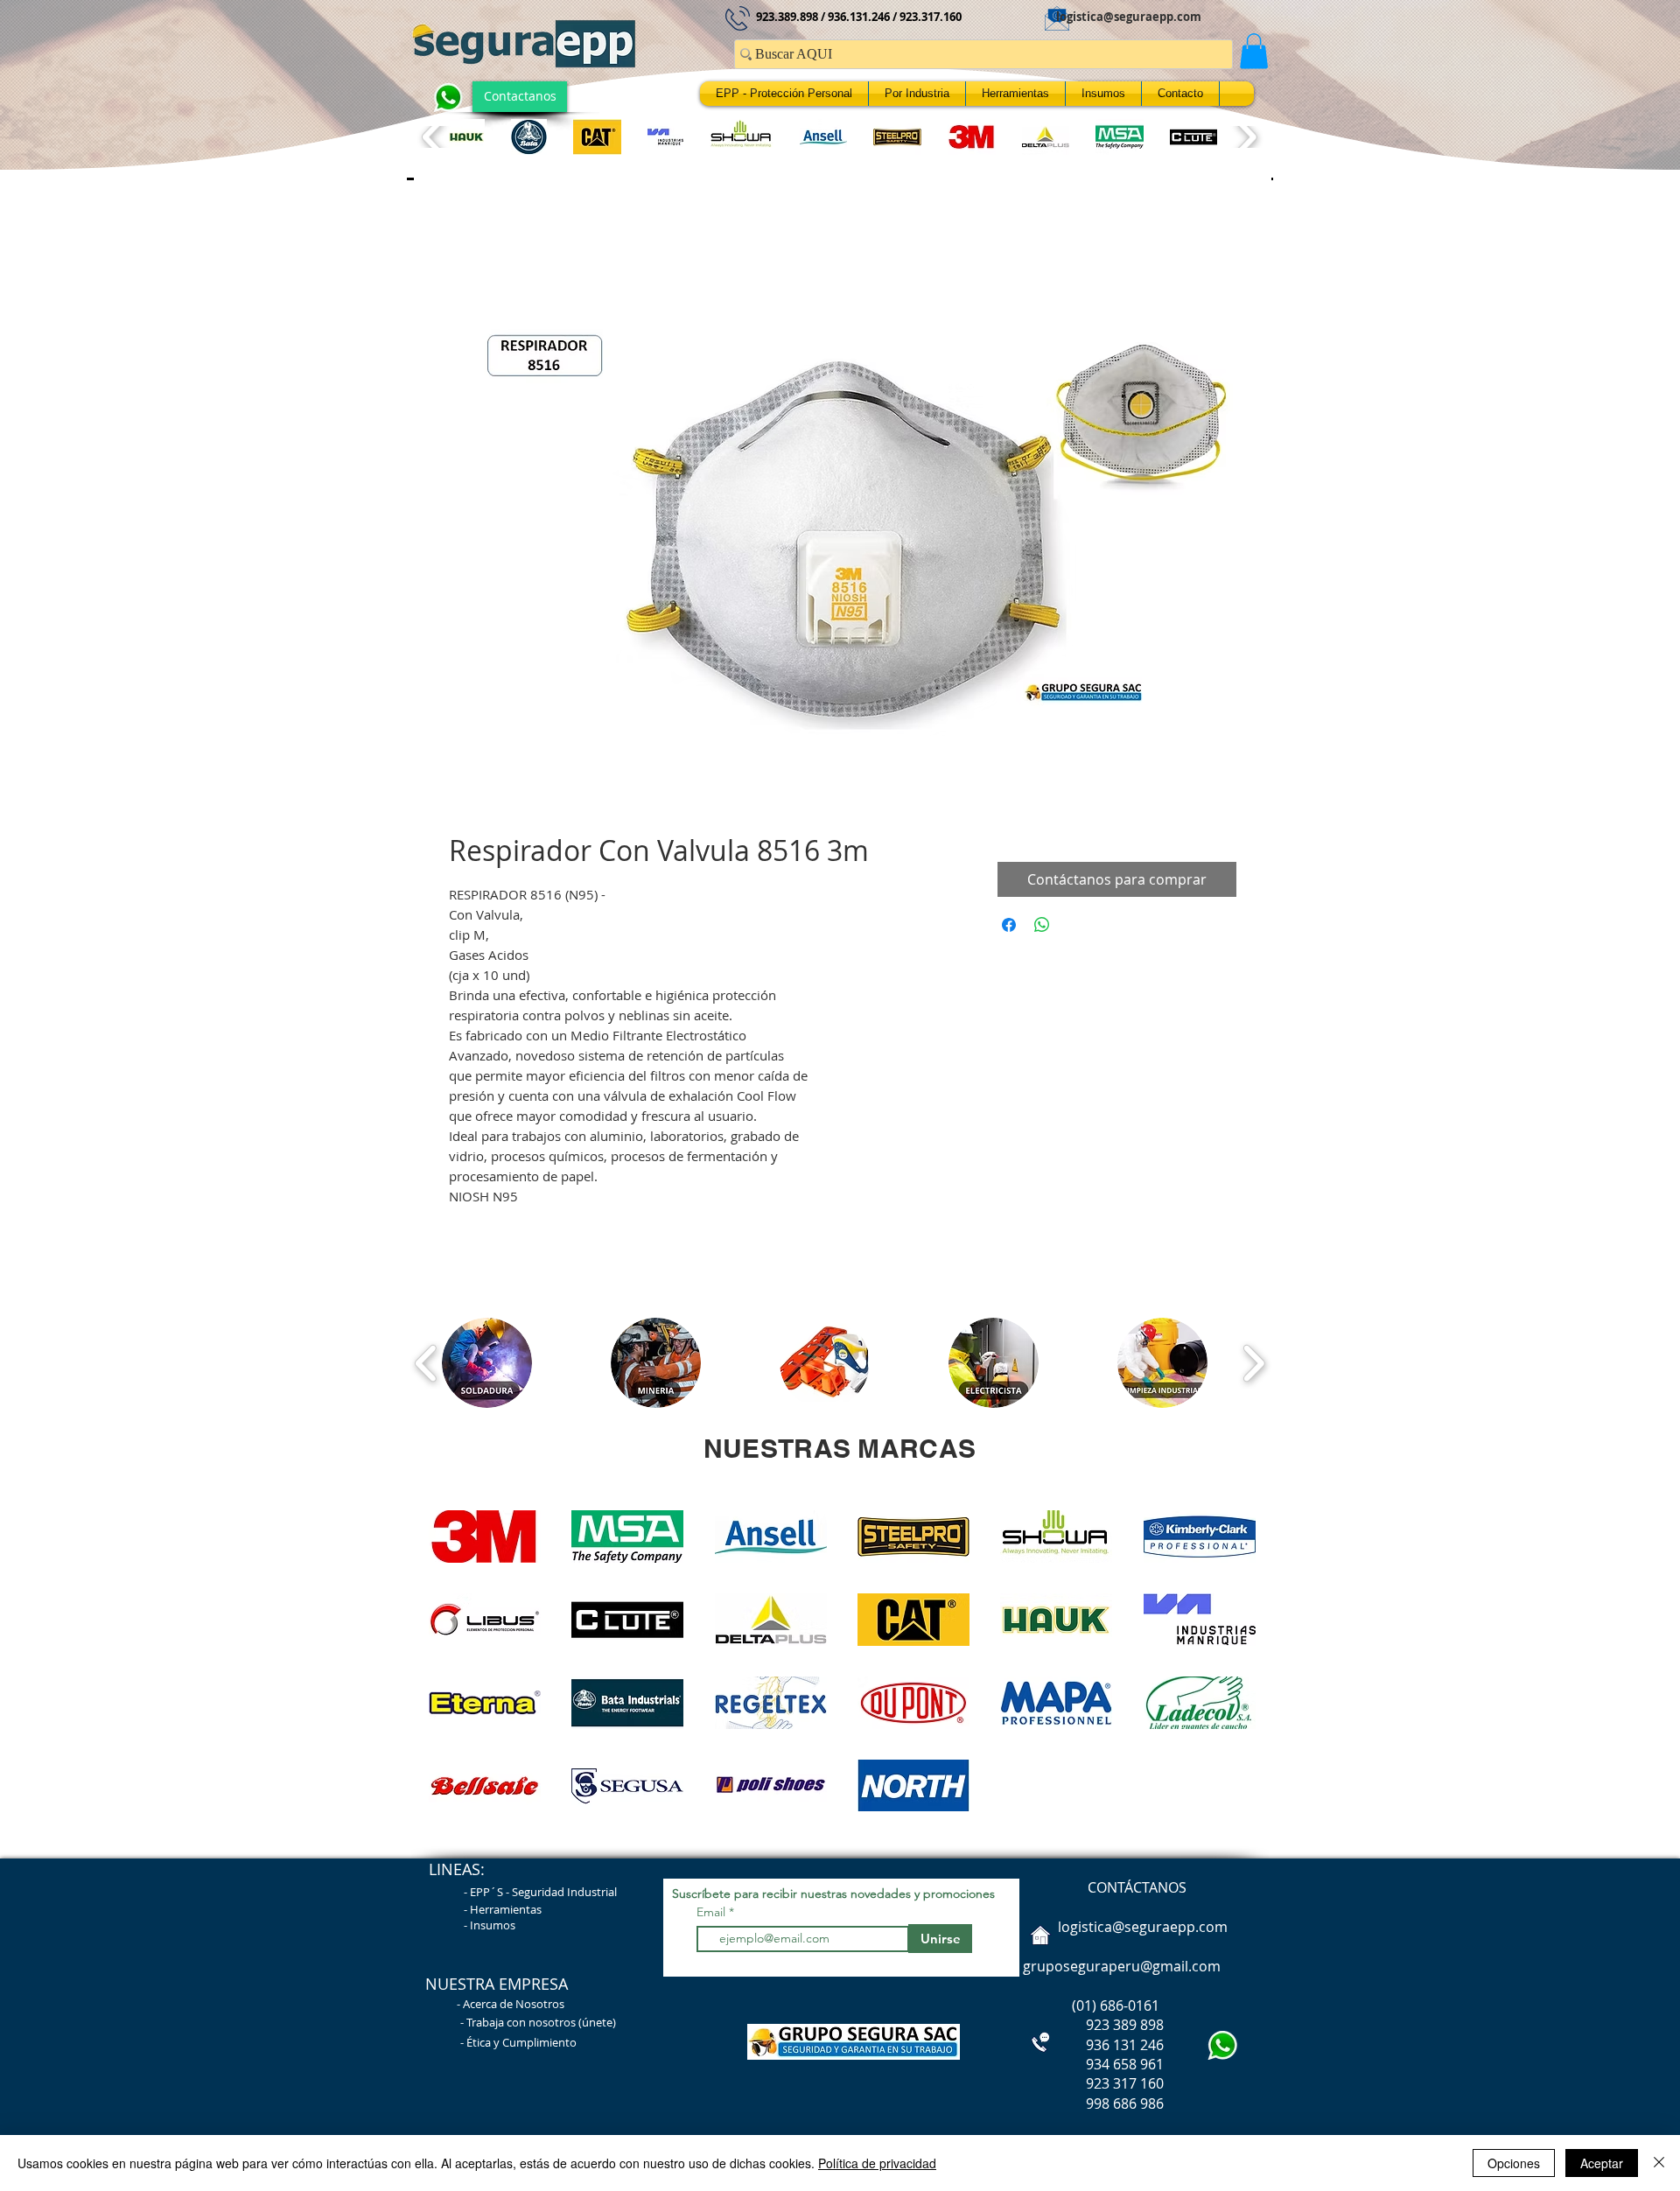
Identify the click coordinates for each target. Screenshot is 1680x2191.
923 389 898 (1092, 2029)
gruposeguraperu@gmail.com (1122, 1970)
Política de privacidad (877, 2163)
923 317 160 (1125, 2088)
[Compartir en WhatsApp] (1042, 929)
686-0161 (1130, 2010)
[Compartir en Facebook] (1009, 929)
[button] (1254, 51)
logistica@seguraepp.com (1129, 17)
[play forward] (1246, 137)
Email (713, 1916)
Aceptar (1602, 2163)
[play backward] (434, 137)
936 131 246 (1092, 2049)
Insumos (493, 1929)
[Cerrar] (1659, 2163)
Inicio (466, 241)
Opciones (1514, 2163)
